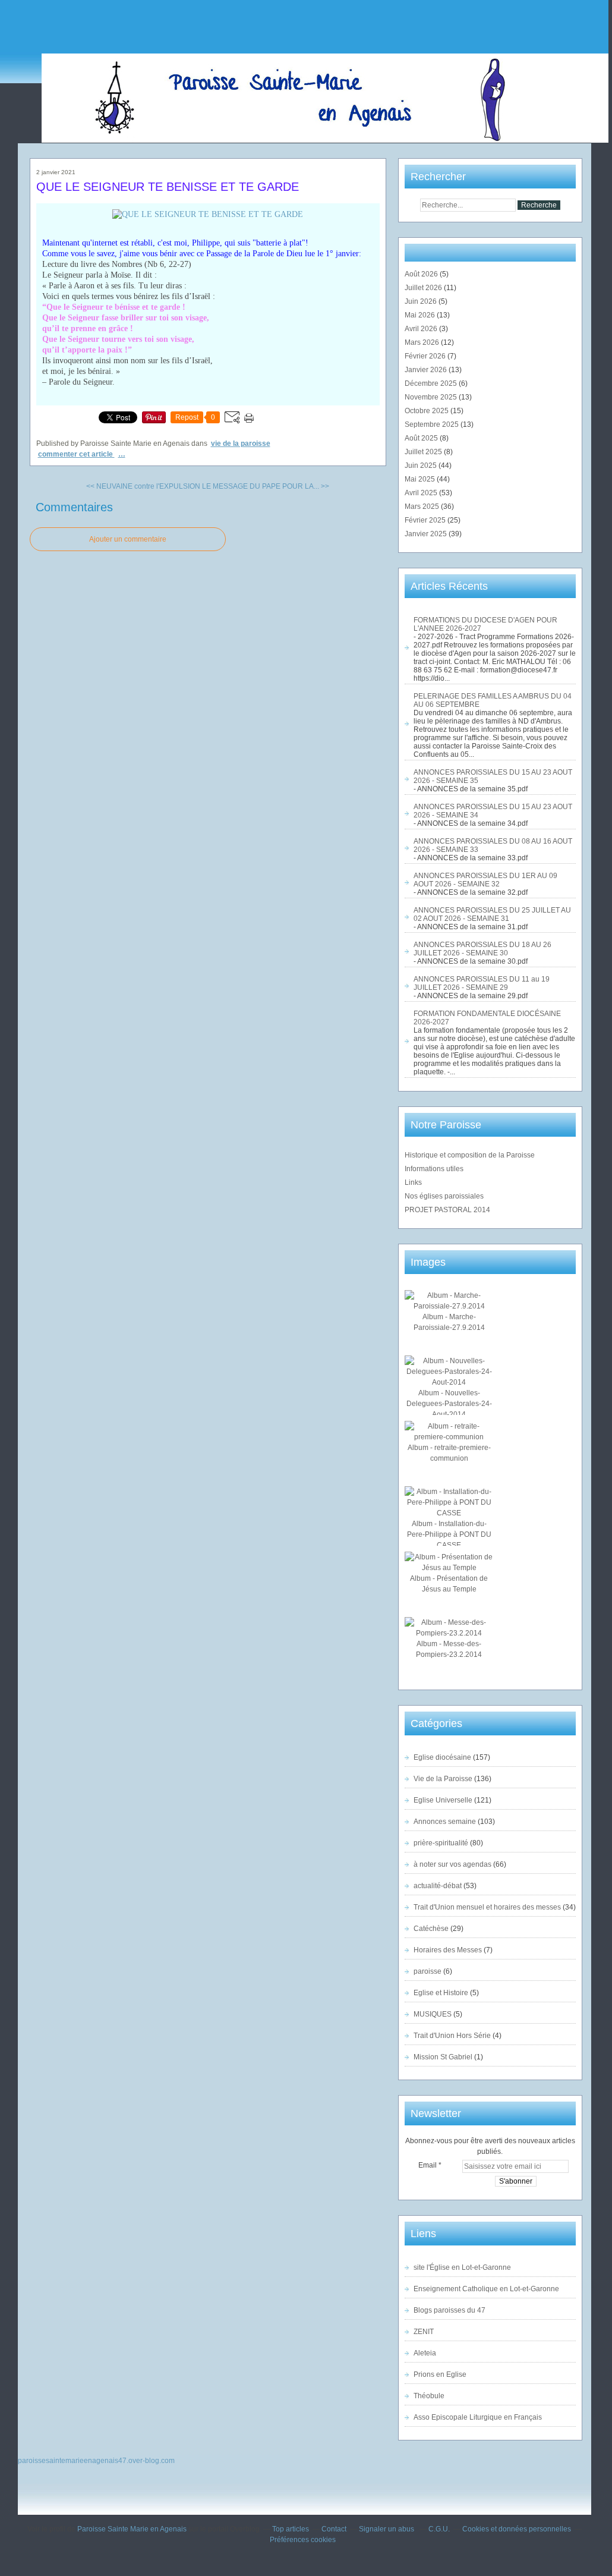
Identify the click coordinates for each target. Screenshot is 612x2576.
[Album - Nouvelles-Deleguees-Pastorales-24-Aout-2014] (449, 1382)
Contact (334, 2529)
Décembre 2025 (432, 383)
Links (413, 1182)
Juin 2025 (422, 465)
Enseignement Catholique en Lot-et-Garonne (486, 2289)
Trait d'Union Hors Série (452, 2036)
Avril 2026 (422, 329)
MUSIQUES (433, 2014)
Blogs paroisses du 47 (449, 2310)
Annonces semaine (445, 1822)
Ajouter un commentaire (128, 539)
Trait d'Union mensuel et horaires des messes (487, 1907)
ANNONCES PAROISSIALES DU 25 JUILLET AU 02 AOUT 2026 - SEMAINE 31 (492, 914)
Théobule (429, 2396)
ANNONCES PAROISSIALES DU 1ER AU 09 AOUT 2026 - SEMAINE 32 (485, 880)
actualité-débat (438, 1886)
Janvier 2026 (427, 370)
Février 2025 (426, 520)
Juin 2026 (422, 301)
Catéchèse (431, 1929)
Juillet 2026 (424, 288)
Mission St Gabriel (443, 2057)
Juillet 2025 (424, 452)
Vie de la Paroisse (241, 444)
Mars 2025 (423, 507)
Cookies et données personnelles (517, 2529)
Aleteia (425, 2353)
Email (428, 2165)
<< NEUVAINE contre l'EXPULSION (143, 486)
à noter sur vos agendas (452, 1864)
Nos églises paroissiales (444, 1196)
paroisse (428, 1971)
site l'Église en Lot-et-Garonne (462, 2267)
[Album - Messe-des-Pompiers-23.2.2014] (449, 1633)
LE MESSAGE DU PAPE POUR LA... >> (266, 486)
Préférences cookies (303, 2540)
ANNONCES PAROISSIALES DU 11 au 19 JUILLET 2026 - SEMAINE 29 (482, 983)
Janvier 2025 (427, 534)
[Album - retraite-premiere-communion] (449, 1437)
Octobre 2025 (428, 411)
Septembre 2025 (433, 424)
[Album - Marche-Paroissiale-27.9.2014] (449, 1306)
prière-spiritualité (441, 1843)
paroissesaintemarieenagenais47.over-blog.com (96, 2461)
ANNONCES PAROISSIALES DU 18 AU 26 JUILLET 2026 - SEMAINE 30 (482, 949)
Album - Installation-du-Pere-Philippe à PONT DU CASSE (449, 1534)
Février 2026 (426, 356)
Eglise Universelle (443, 1800)
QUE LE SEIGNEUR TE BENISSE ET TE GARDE (168, 187)
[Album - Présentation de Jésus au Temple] (449, 1568)
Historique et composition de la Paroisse (470, 1155)
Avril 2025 (422, 493)
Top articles (291, 2529)
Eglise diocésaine (442, 1757)
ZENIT (424, 2332)
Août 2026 (422, 274)
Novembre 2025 (432, 397)
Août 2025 (422, 438)
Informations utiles (434, 1169)
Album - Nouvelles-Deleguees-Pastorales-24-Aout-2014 (449, 1404)
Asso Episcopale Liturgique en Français (478, 2417)
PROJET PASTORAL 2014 (447, 1210)
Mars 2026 (423, 342)
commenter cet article (76, 454)
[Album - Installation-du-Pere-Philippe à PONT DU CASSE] (449, 1513)
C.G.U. (439, 2529)
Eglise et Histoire (441, 1993)
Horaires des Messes (448, 1950)
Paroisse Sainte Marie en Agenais (132, 2529)
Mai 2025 (421, 479)
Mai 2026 (421, 315)
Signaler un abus (387, 2529)
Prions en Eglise (440, 2374)
